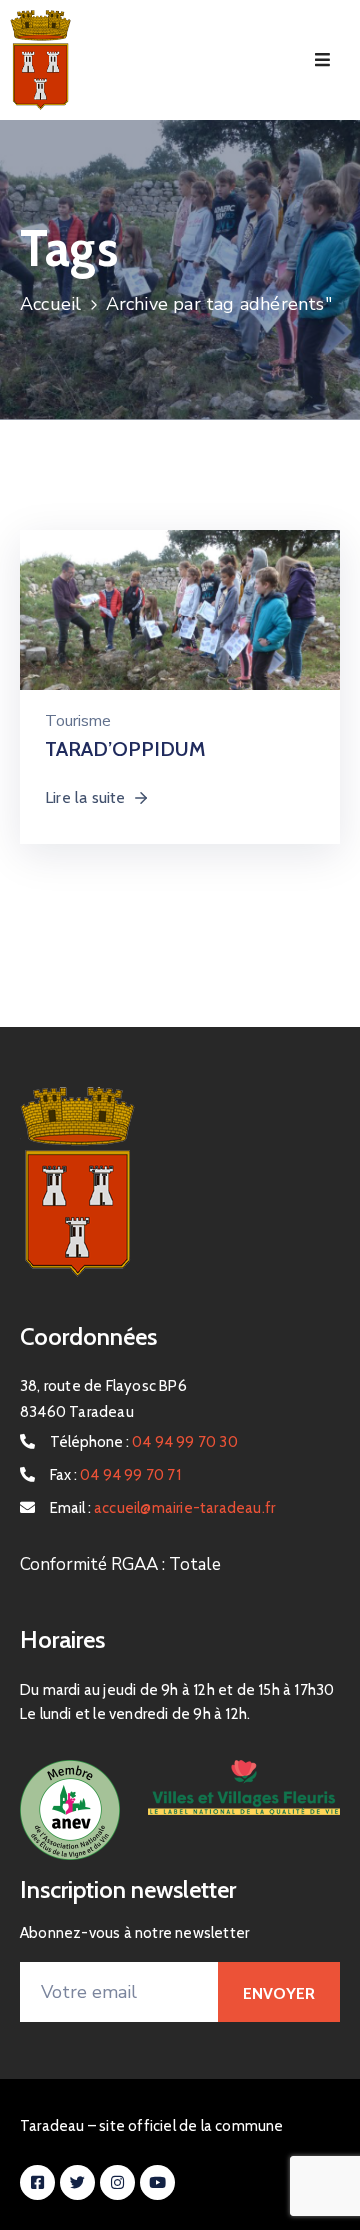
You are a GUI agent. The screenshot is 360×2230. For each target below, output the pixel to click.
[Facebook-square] (37, 2182)
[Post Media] (180, 620)
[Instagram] (117, 2182)
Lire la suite (85, 797)
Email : (162, 1508)
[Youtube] (157, 2182)
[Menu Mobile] (322, 60)
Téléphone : (144, 1442)
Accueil (50, 304)
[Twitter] (77, 2182)
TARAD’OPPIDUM (125, 749)
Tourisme (78, 721)
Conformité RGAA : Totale (120, 1564)
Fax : (115, 1475)
